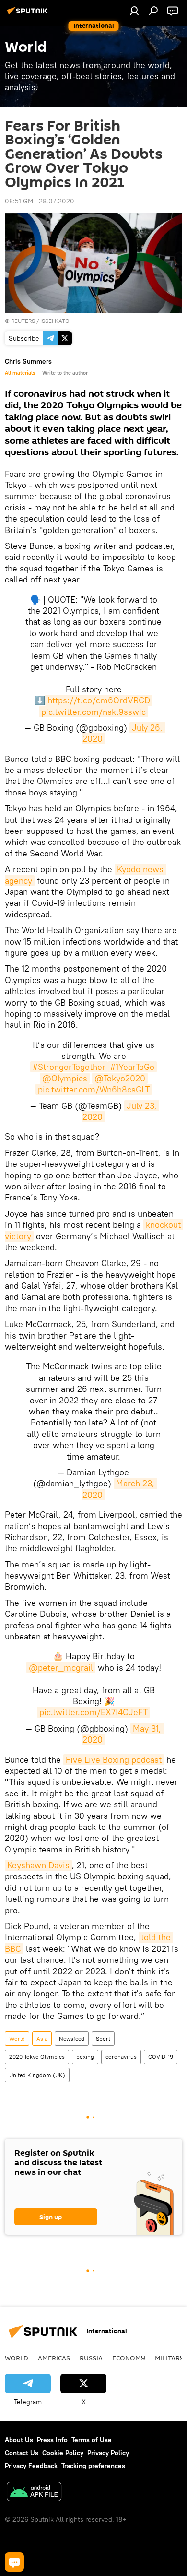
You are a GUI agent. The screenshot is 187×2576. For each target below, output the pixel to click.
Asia (42, 2038)
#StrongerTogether (69, 1067)
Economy (129, 2358)
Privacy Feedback (31, 2466)
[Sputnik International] (29, 14)
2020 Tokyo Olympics (37, 2057)
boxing (85, 2057)
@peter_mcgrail (61, 1668)
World (17, 2038)
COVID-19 (161, 2057)
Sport (103, 2038)
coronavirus (121, 2057)
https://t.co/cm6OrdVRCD (99, 700)
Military (169, 2358)
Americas (54, 2358)
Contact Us (22, 2453)
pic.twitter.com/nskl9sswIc (93, 712)
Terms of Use (92, 2440)
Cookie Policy (63, 2453)
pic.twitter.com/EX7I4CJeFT (93, 1712)
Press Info (52, 2440)
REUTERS (23, 321)
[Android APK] (34, 2493)
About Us (19, 2440)
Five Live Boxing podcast (114, 1760)
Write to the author (65, 373)
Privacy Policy (108, 2453)
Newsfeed (72, 2038)
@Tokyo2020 (120, 1078)
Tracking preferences (93, 2466)
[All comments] (14, 2562)
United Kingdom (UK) (37, 2075)
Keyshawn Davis (38, 1865)
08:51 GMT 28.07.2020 (40, 201)
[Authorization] (134, 11)
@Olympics (65, 1078)
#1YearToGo (132, 1067)
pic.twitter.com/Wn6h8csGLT (94, 1089)
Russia (91, 2358)
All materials (20, 373)
